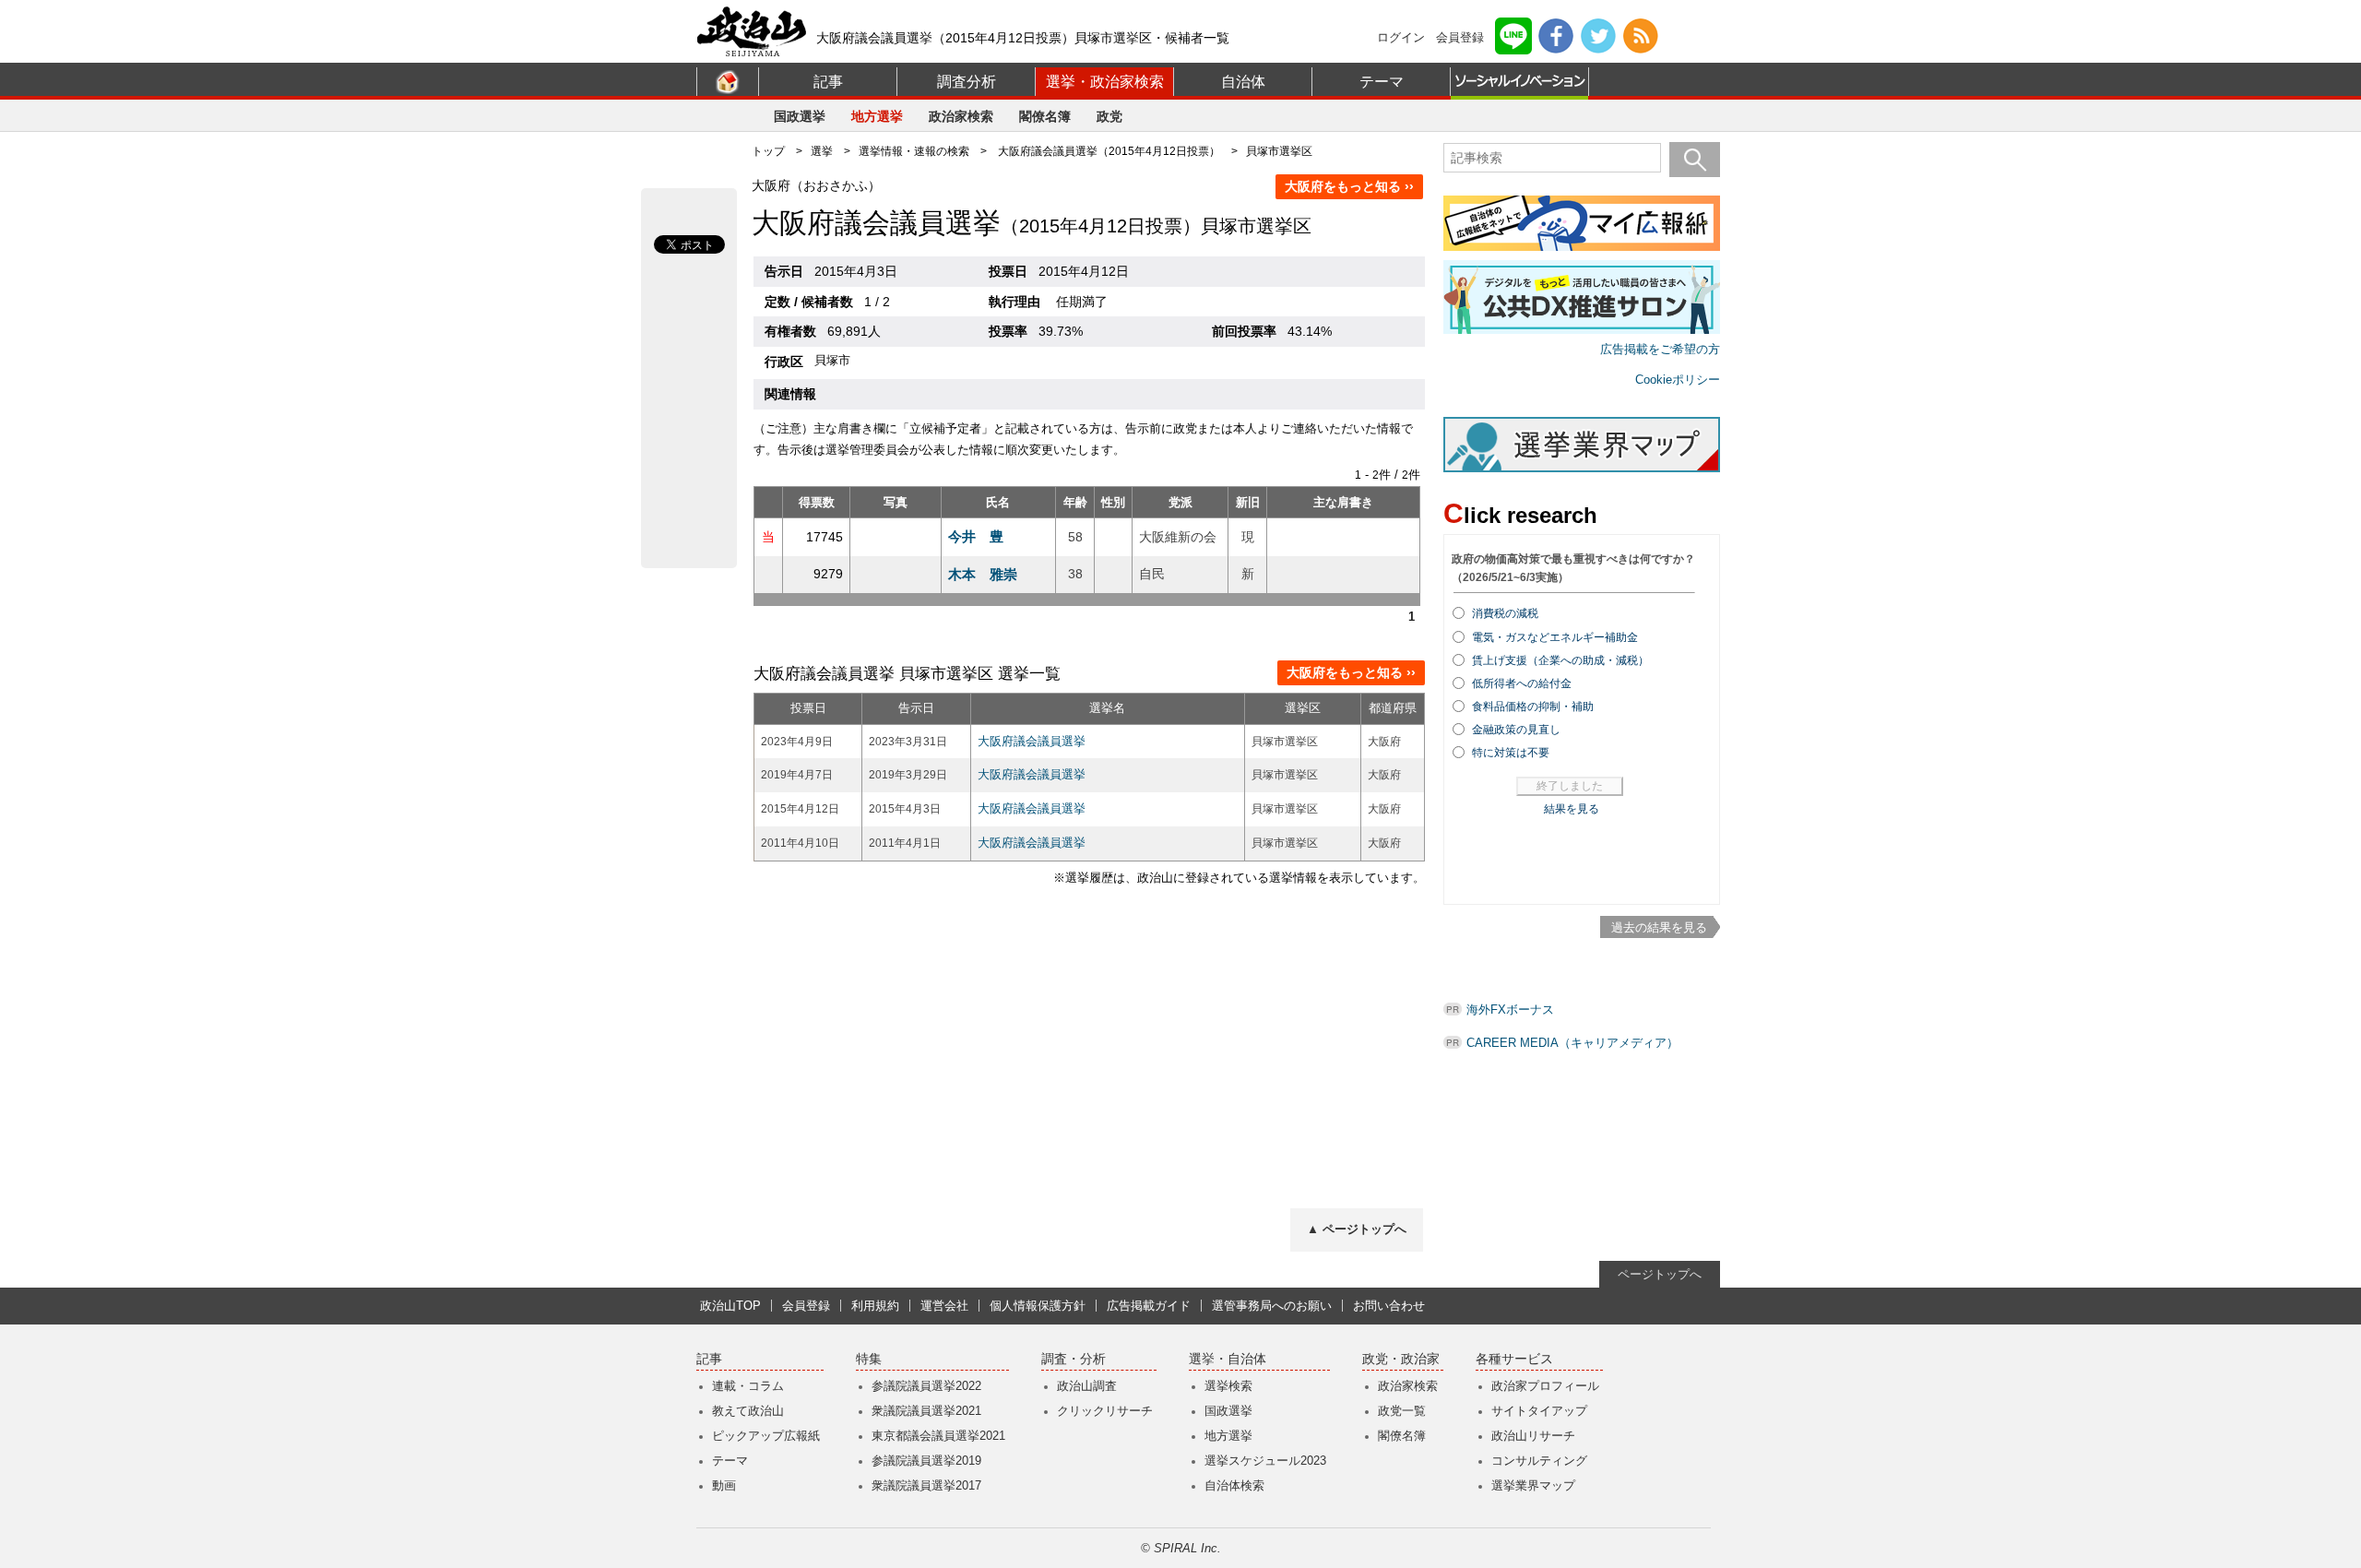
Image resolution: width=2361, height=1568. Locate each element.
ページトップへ (1660, 1274)
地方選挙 (877, 116)
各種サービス (1514, 1359)
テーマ (1382, 82)
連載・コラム (748, 1386)
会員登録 (1460, 37)
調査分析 (967, 82)
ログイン (1401, 37)
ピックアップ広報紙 (766, 1436)
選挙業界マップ (1533, 1485)
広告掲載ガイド (1149, 1306)
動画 (724, 1485)
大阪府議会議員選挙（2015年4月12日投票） (1109, 151)
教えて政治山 (748, 1411)
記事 (828, 82)
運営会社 (944, 1306)
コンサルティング (1539, 1461)
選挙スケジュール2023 (1265, 1461)
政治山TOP (730, 1306)
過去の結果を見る (1659, 927)
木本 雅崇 (983, 574)
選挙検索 (1228, 1386)
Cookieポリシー (1678, 380)
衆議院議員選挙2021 (926, 1411)
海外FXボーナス (1510, 1010)
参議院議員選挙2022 (926, 1386)
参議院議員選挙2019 (926, 1461)
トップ (768, 151)
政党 (1109, 116)
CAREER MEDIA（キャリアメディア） (1572, 1043)
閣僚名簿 (1045, 116)
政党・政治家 (1401, 1359)
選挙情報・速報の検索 (914, 151)
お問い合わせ (1389, 1306)
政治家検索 (961, 116)
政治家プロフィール (1545, 1386)
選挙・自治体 (1228, 1359)
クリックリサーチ (1105, 1411)
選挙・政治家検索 (1105, 82)
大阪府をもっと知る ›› (1349, 186)
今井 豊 (976, 536)
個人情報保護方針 (1038, 1306)
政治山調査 (1087, 1386)
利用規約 (875, 1306)
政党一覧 (1402, 1411)
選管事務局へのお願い (1272, 1306)
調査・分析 (1074, 1359)
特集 (869, 1359)
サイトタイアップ (1539, 1411)
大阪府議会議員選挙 (1032, 741)
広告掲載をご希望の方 (1660, 349)
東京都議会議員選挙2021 (938, 1436)
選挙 (822, 151)
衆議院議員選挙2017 (926, 1485)
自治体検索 (1234, 1485)
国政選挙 (800, 116)
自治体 (1243, 82)
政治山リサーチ (1533, 1436)
